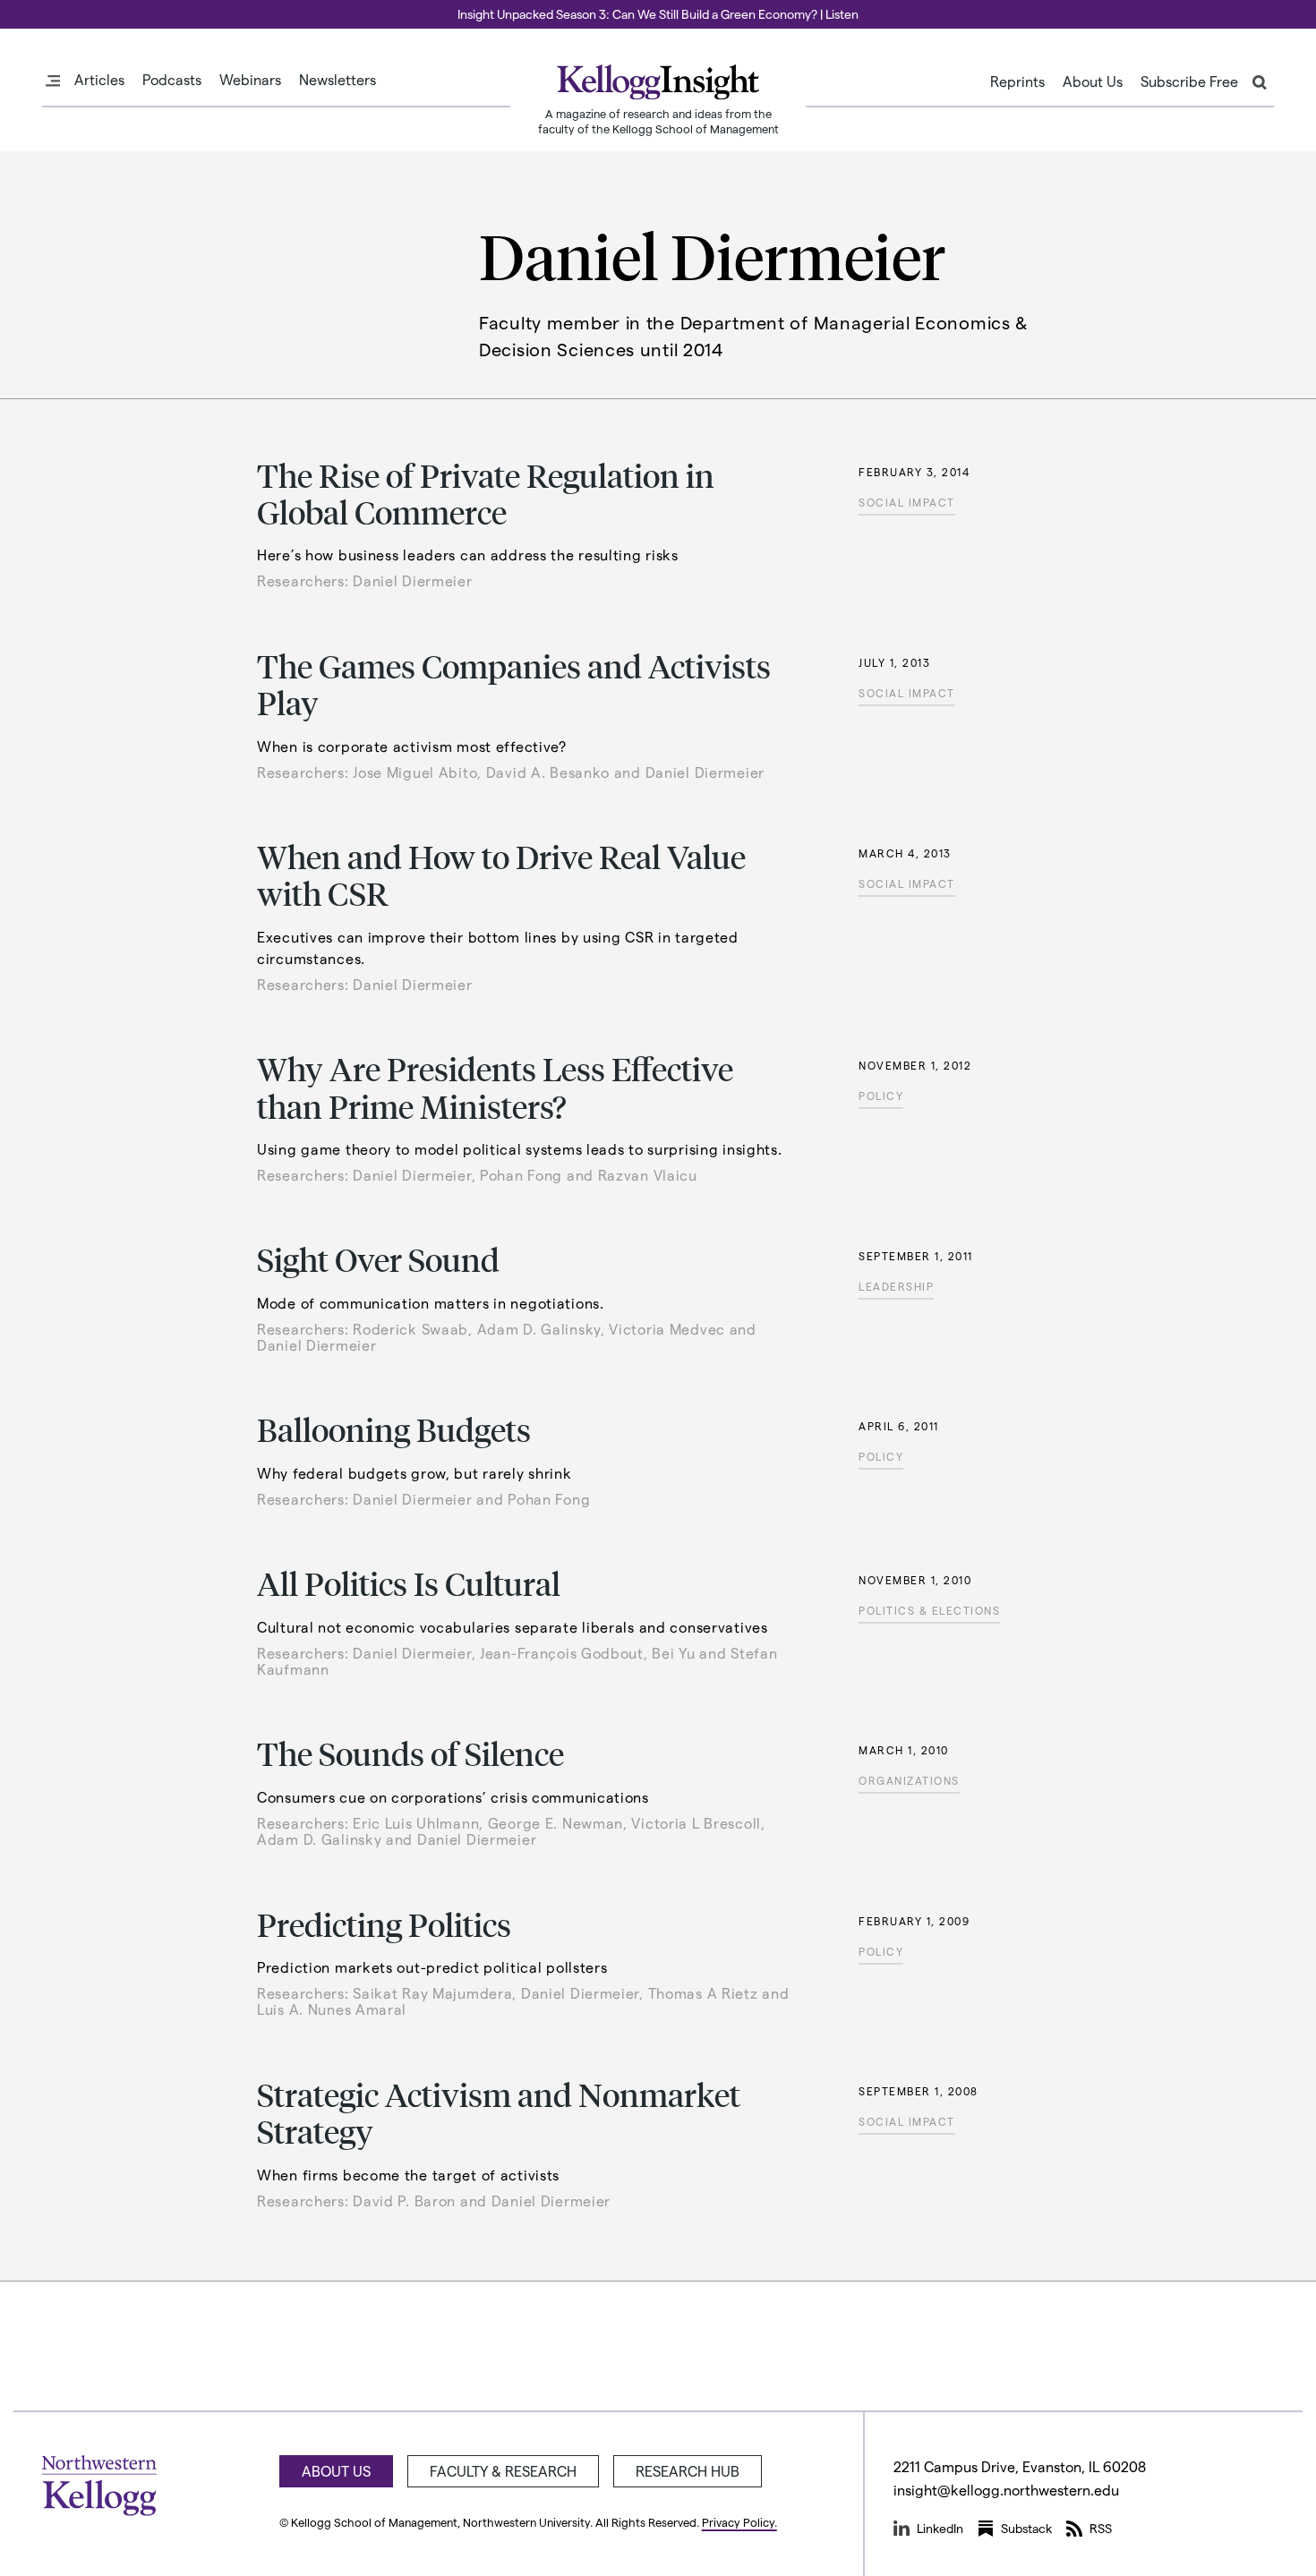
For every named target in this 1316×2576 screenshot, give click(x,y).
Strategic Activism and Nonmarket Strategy (499, 2112)
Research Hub (688, 2471)
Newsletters (338, 80)
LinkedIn (940, 2528)
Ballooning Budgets (394, 1429)
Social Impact (907, 502)
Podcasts (172, 80)
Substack (1026, 2528)
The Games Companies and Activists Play (514, 684)
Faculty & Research (503, 2471)
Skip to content (47, 8)
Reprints (1017, 81)
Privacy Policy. (739, 2522)
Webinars (250, 80)
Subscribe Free (1189, 81)
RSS (1101, 2528)
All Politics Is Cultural (409, 1583)
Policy (881, 1096)
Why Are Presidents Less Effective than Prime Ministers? (495, 1087)
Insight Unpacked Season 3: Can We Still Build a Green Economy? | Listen (658, 14)
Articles (99, 80)
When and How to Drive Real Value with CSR (501, 874)
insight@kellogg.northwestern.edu (1006, 2490)
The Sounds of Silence (410, 1753)
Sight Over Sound (378, 1259)
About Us (1093, 81)
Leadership (896, 1286)
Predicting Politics (384, 1924)
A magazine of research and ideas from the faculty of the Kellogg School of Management (658, 121)
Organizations (909, 1780)
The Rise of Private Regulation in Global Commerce (486, 493)
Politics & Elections (929, 1610)
